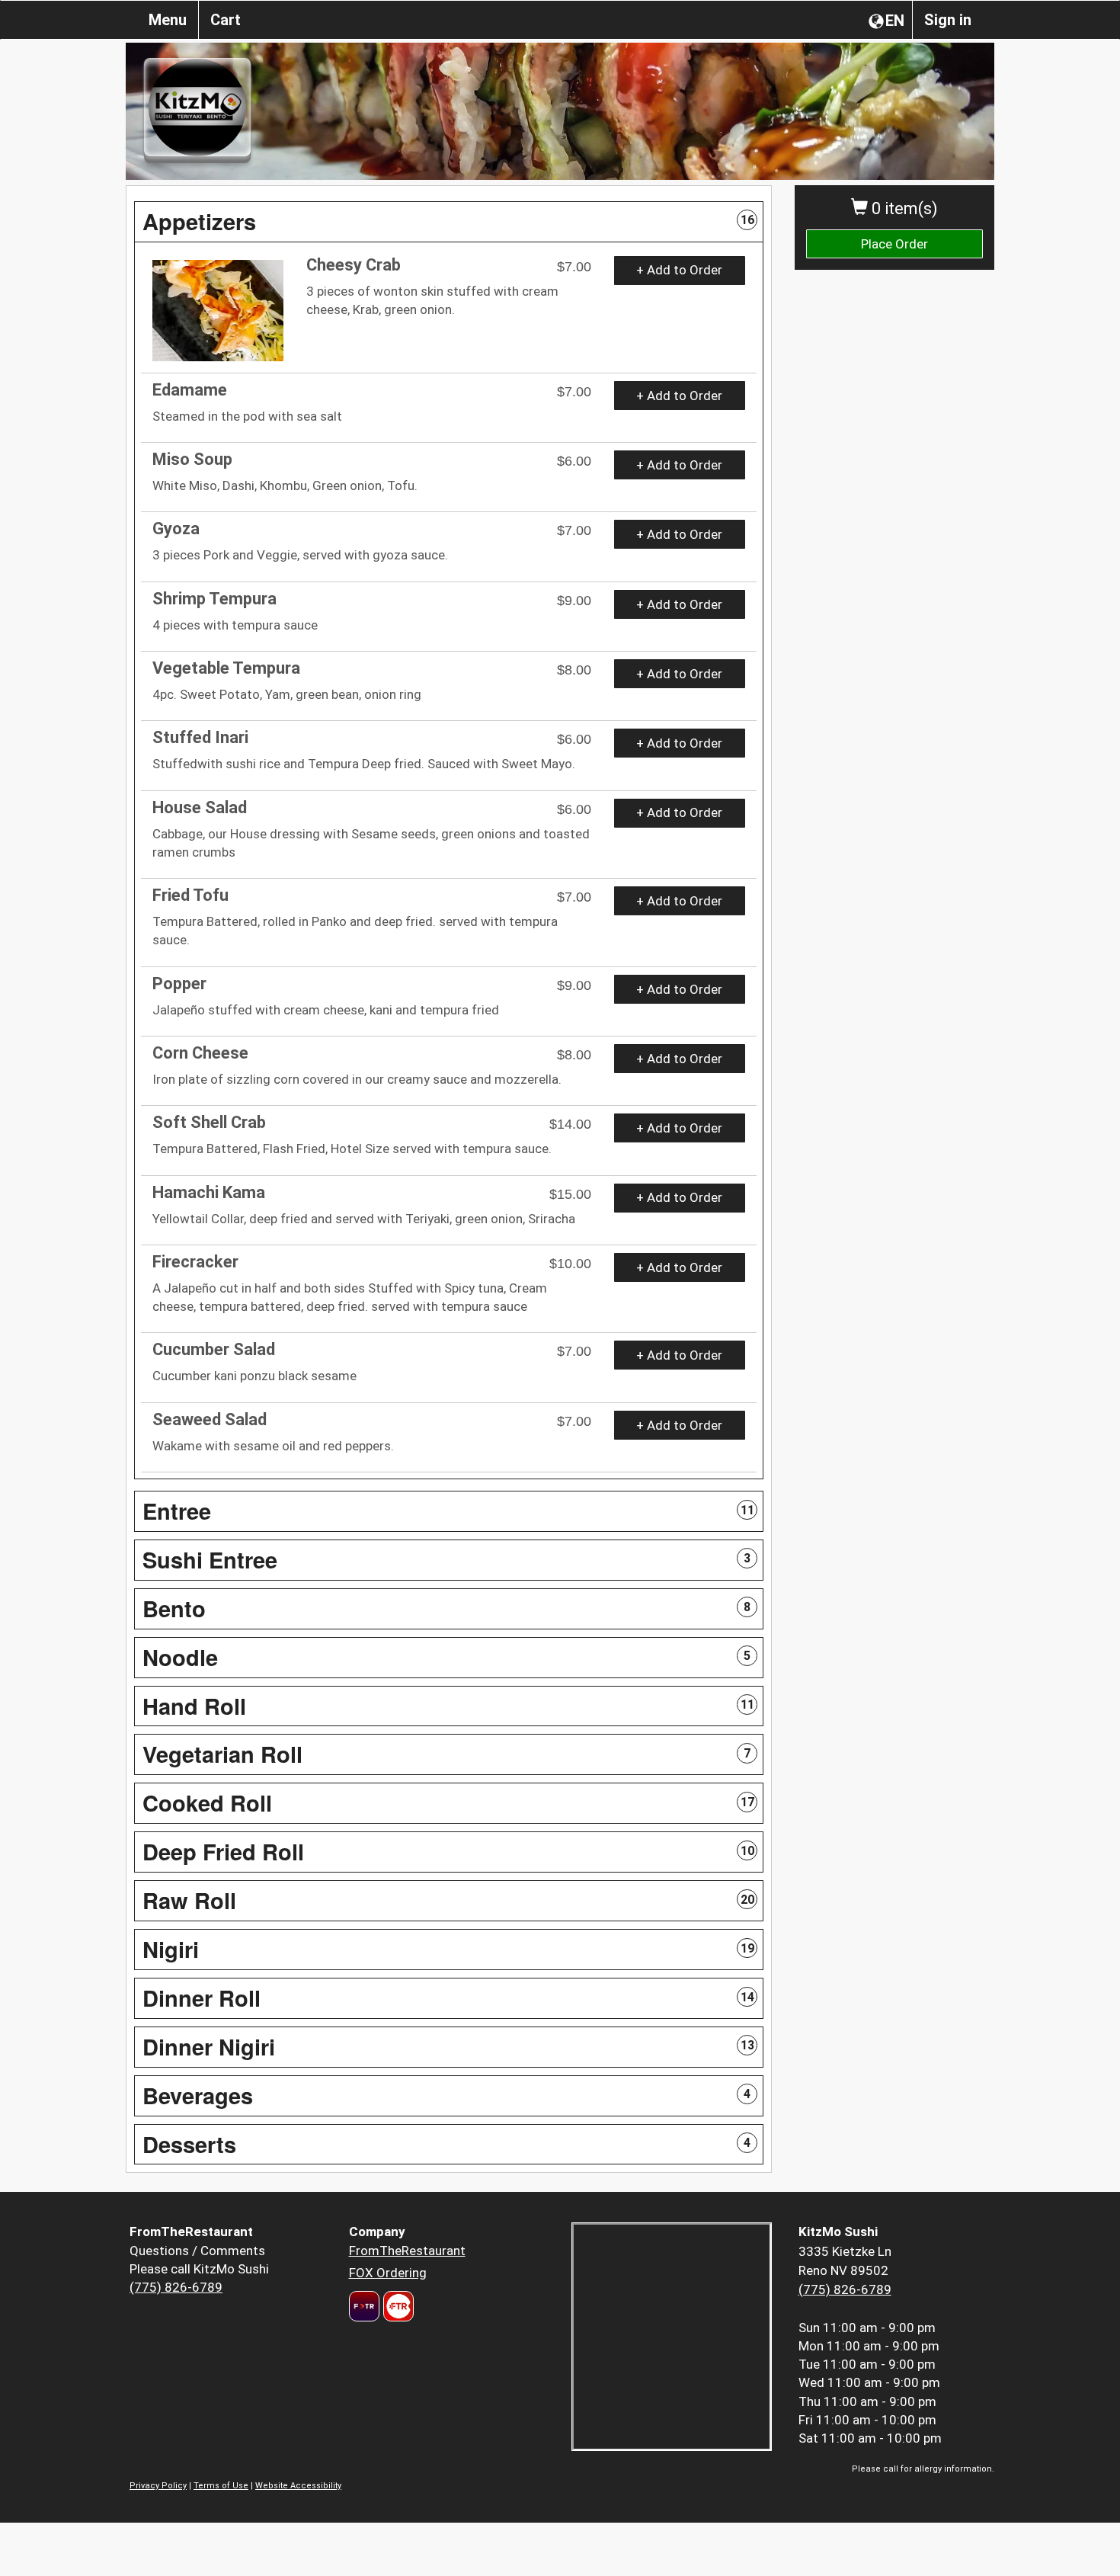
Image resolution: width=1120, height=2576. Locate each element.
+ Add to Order (679, 270)
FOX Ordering (388, 2273)
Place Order (894, 244)
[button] (449, 222)
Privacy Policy (158, 2486)
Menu (168, 20)
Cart (226, 20)
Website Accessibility (298, 2486)
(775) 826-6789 (176, 2287)
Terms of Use (221, 2486)
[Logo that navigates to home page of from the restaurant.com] (364, 2306)
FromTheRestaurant (407, 2251)
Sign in (948, 20)
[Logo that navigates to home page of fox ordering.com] (397, 2306)
